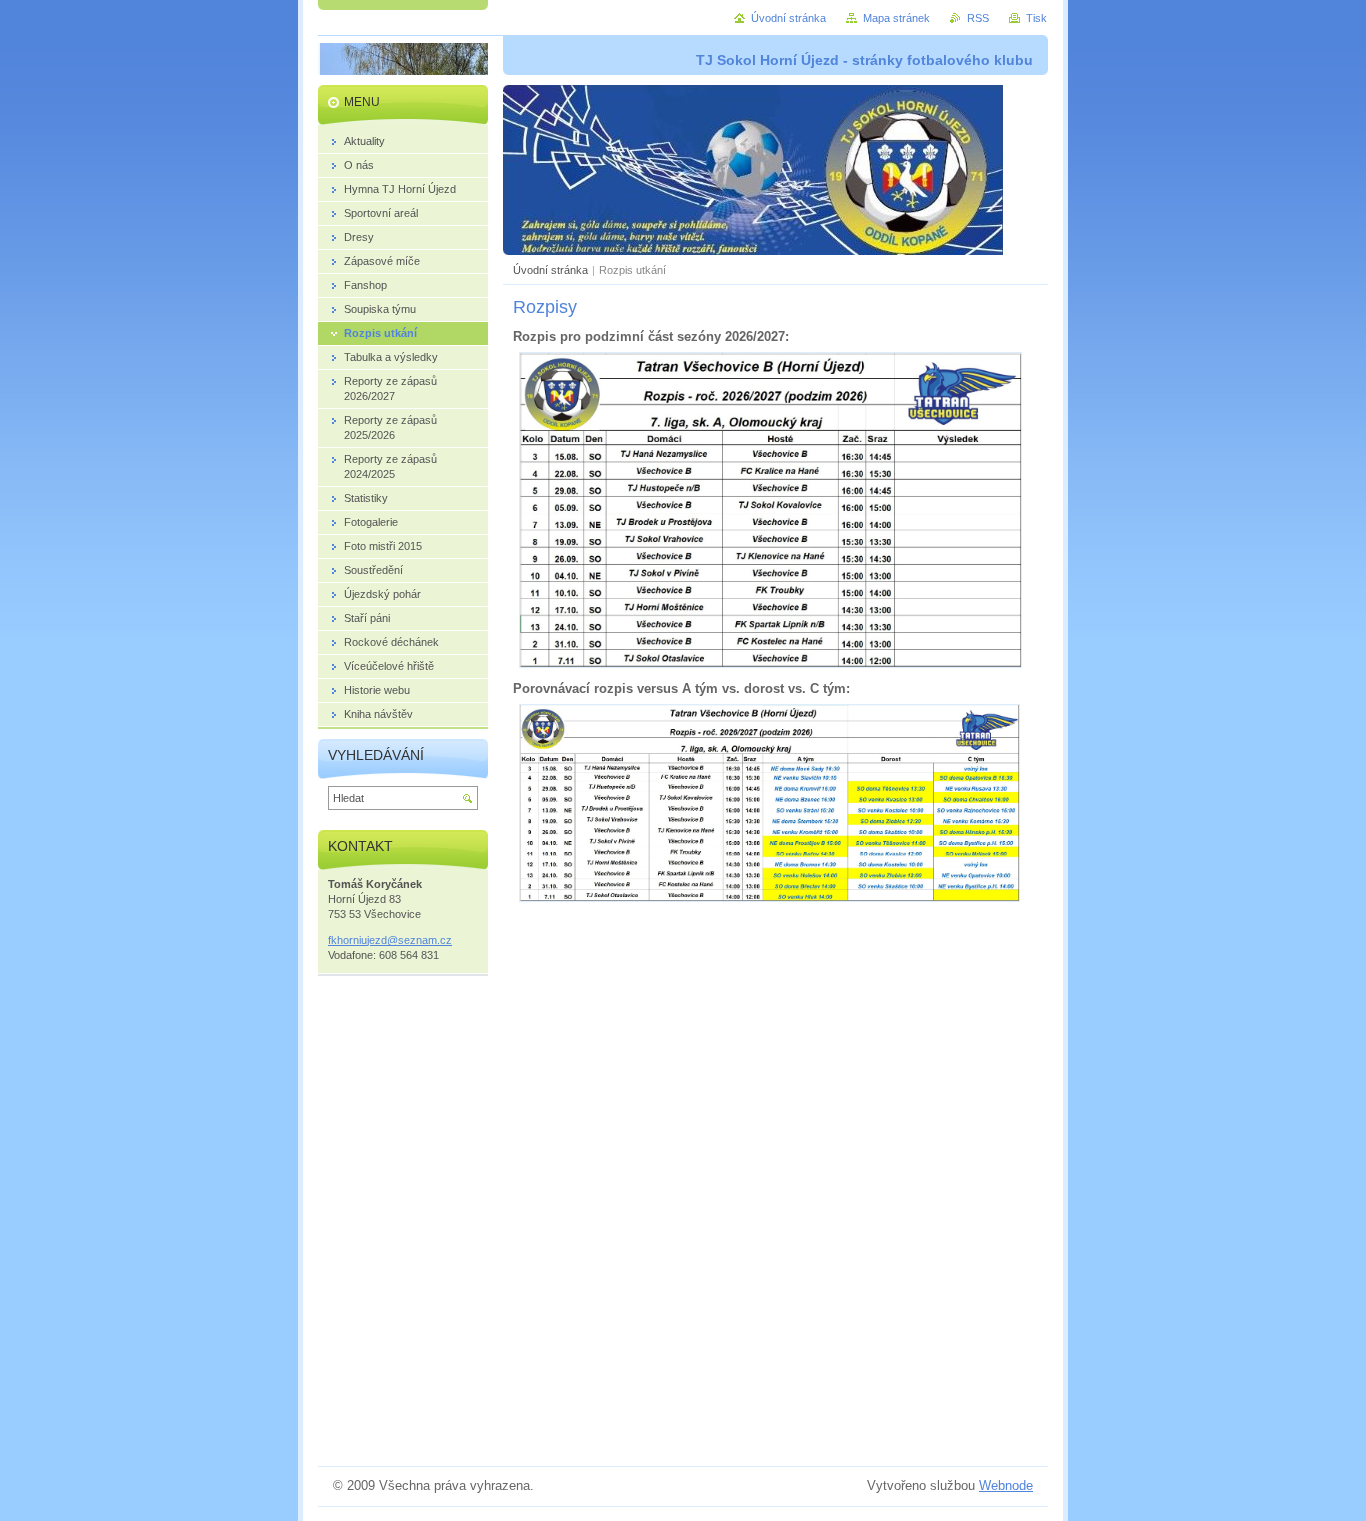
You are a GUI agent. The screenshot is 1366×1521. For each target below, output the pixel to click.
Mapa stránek (896, 18)
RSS (978, 18)
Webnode (1006, 1485)
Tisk (1036, 18)
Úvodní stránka (550, 270)
